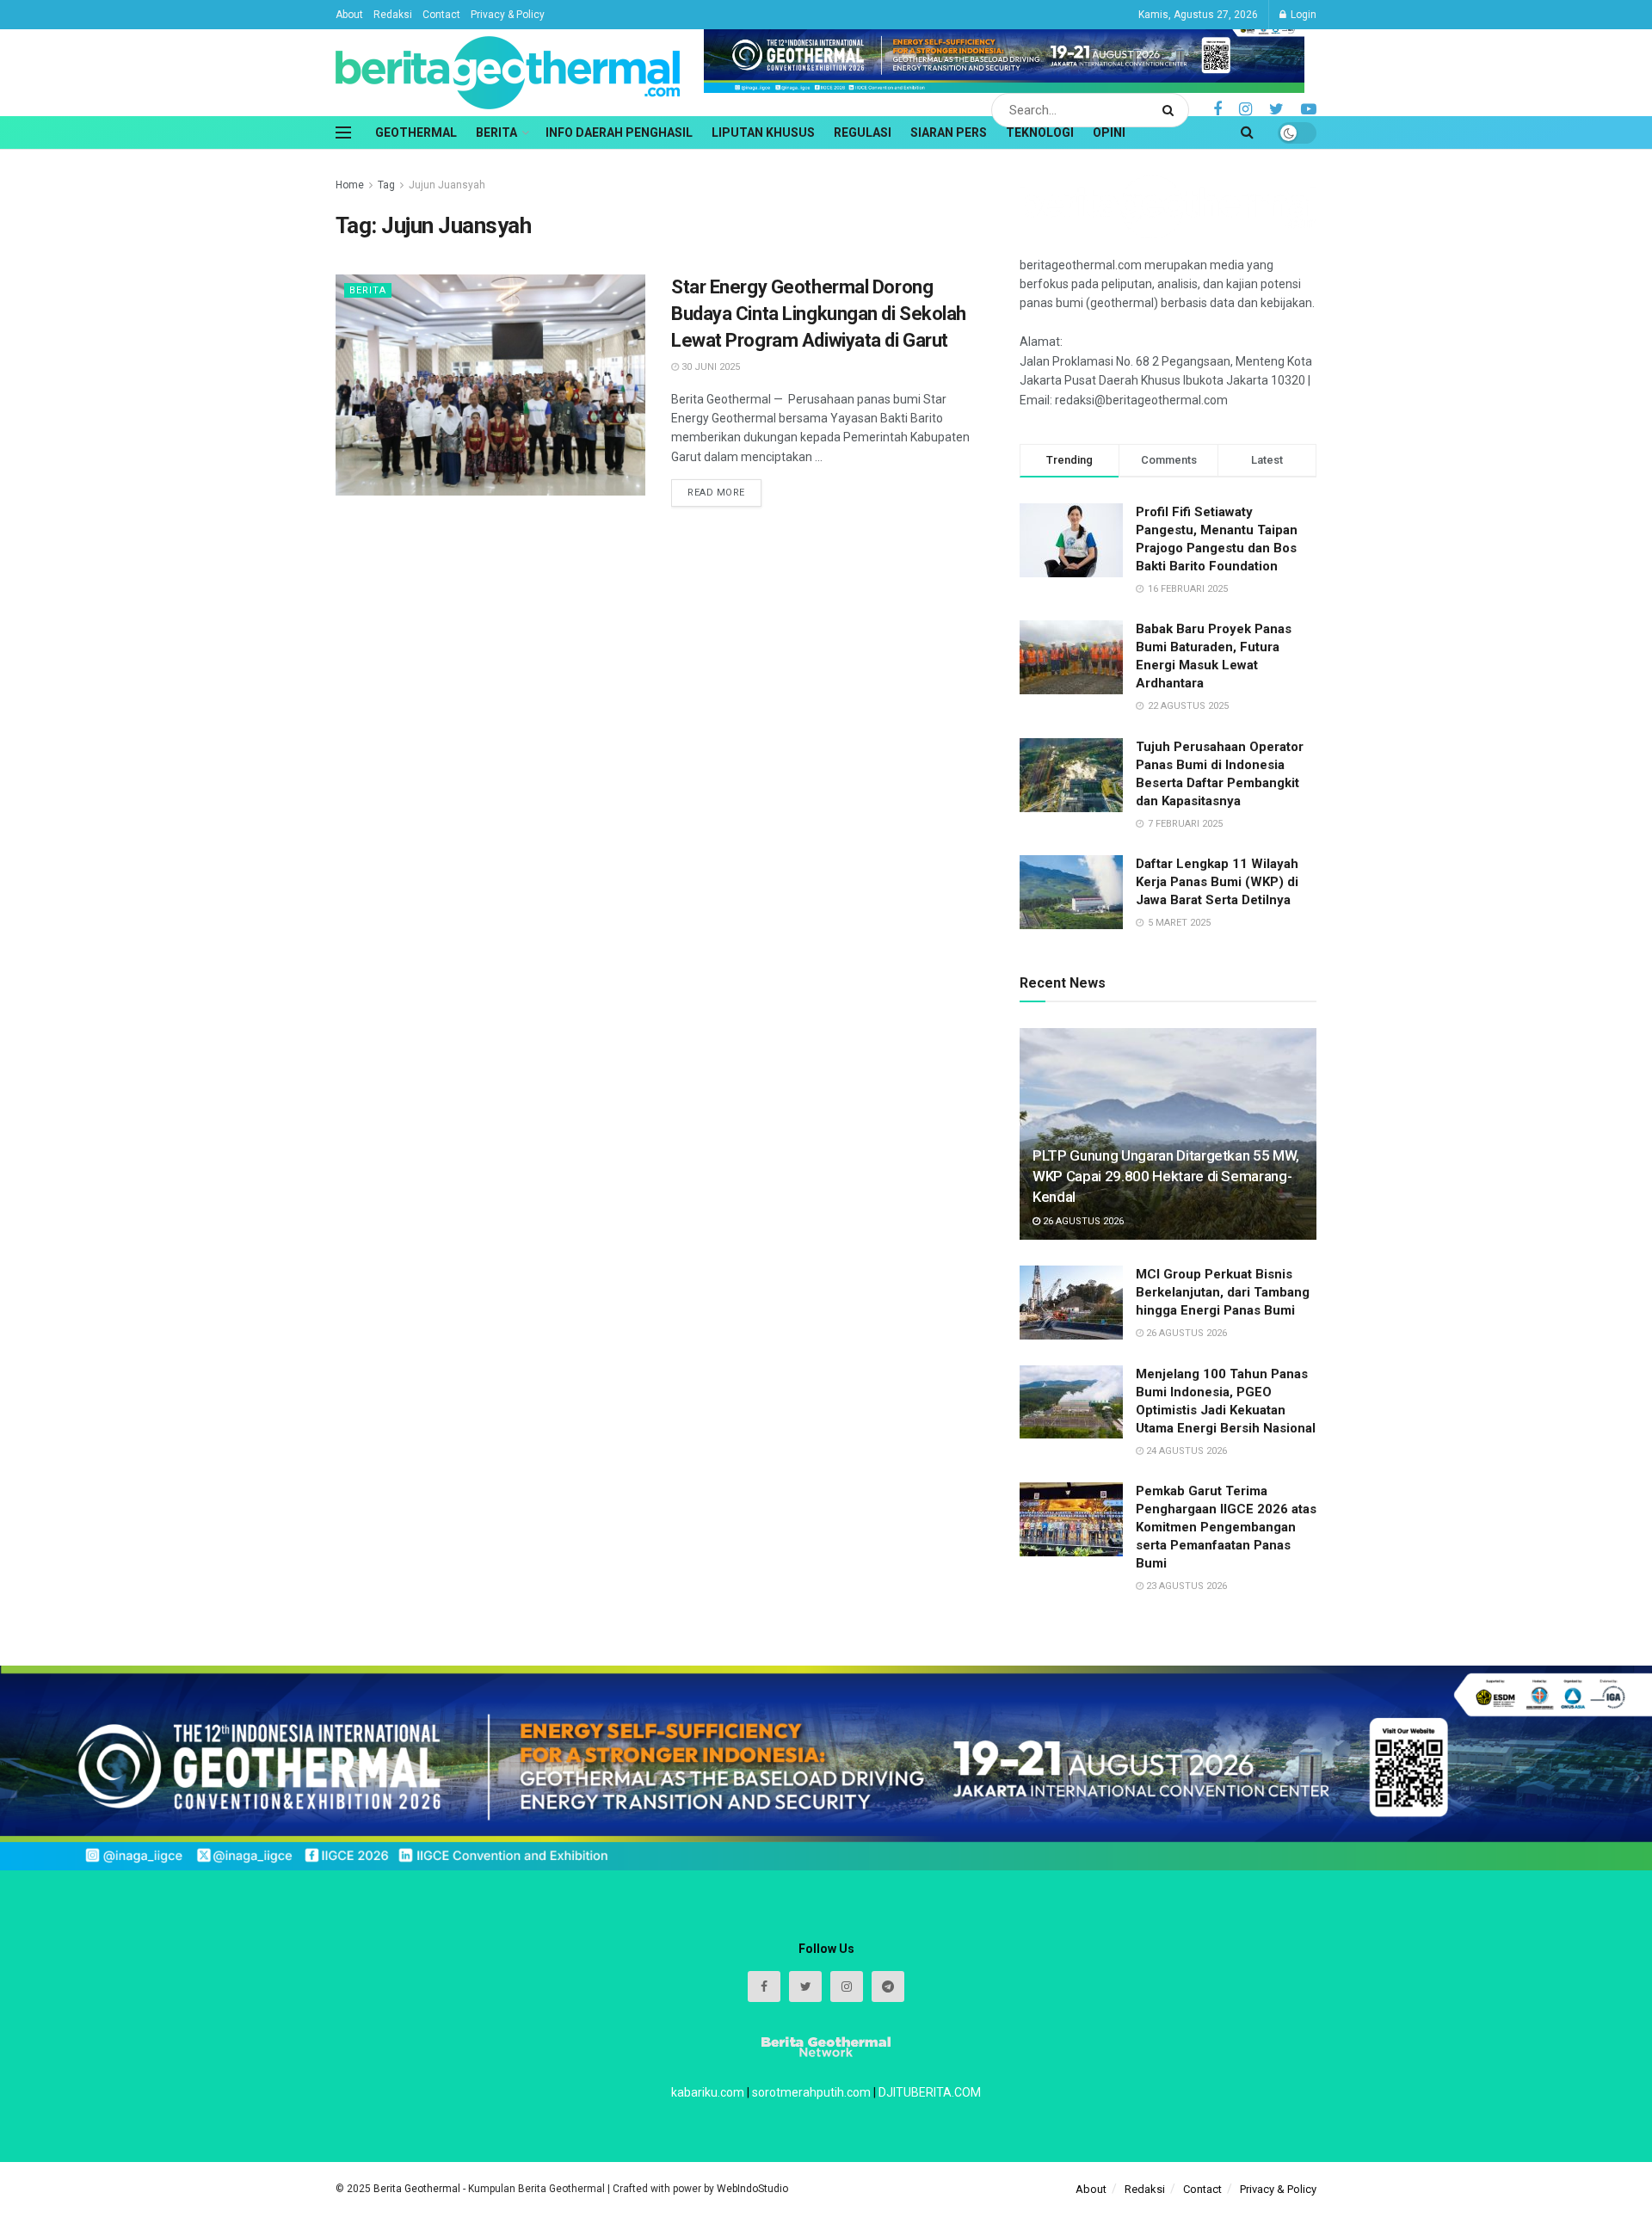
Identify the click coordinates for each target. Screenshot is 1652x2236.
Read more (716, 493)
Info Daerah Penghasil (619, 132)
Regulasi (863, 132)
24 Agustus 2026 (1185, 1451)
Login (1302, 15)
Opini (1109, 132)
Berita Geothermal (418, 2189)
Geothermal (416, 132)
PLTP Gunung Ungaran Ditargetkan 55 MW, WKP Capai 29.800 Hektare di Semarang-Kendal (1166, 1176)
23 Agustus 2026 (1185, 1586)
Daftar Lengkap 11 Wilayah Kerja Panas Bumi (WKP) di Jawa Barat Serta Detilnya (1217, 882)
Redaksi (393, 15)
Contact (441, 15)
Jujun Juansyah (447, 185)
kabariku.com (708, 2092)
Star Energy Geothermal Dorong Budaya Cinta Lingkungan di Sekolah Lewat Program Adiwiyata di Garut (819, 314)
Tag (386, 185)
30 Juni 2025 (709, 367)
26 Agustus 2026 (1082, 1221)
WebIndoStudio (752, 2189)
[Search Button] (1171, 110)
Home (350, 185)
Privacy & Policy (508, 15)
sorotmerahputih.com (811, 2092)
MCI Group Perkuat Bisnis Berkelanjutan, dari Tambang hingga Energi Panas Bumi (1223, 1292)
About (349, 15)
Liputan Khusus (763, 132)
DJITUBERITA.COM (930, 2092)
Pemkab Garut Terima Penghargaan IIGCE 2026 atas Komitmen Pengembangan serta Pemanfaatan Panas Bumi (1226, 1527)
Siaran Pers (949, 132)
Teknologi (1040, 132)
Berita (496, 132)
